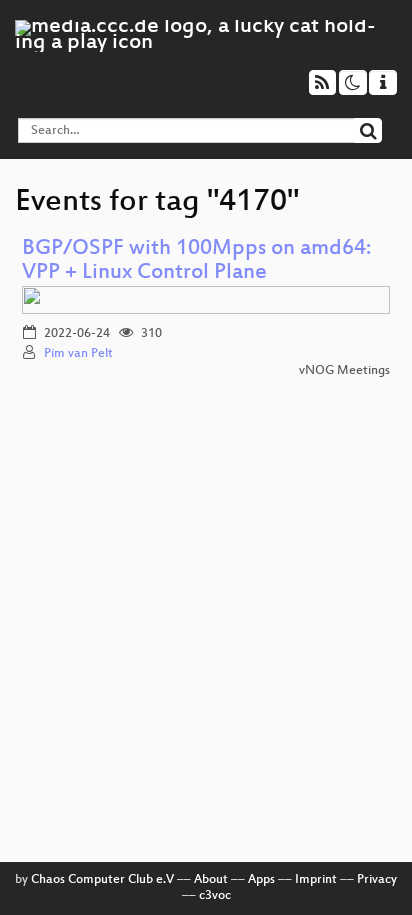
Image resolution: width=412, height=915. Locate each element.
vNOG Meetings (344, 371)
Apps (261, 880)
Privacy (377, 880)
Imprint (316, 880)
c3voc (215, 896)
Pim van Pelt (78, 354)
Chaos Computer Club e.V (102, 880)
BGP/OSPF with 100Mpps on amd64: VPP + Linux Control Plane (196, 261)
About (211, 880)
